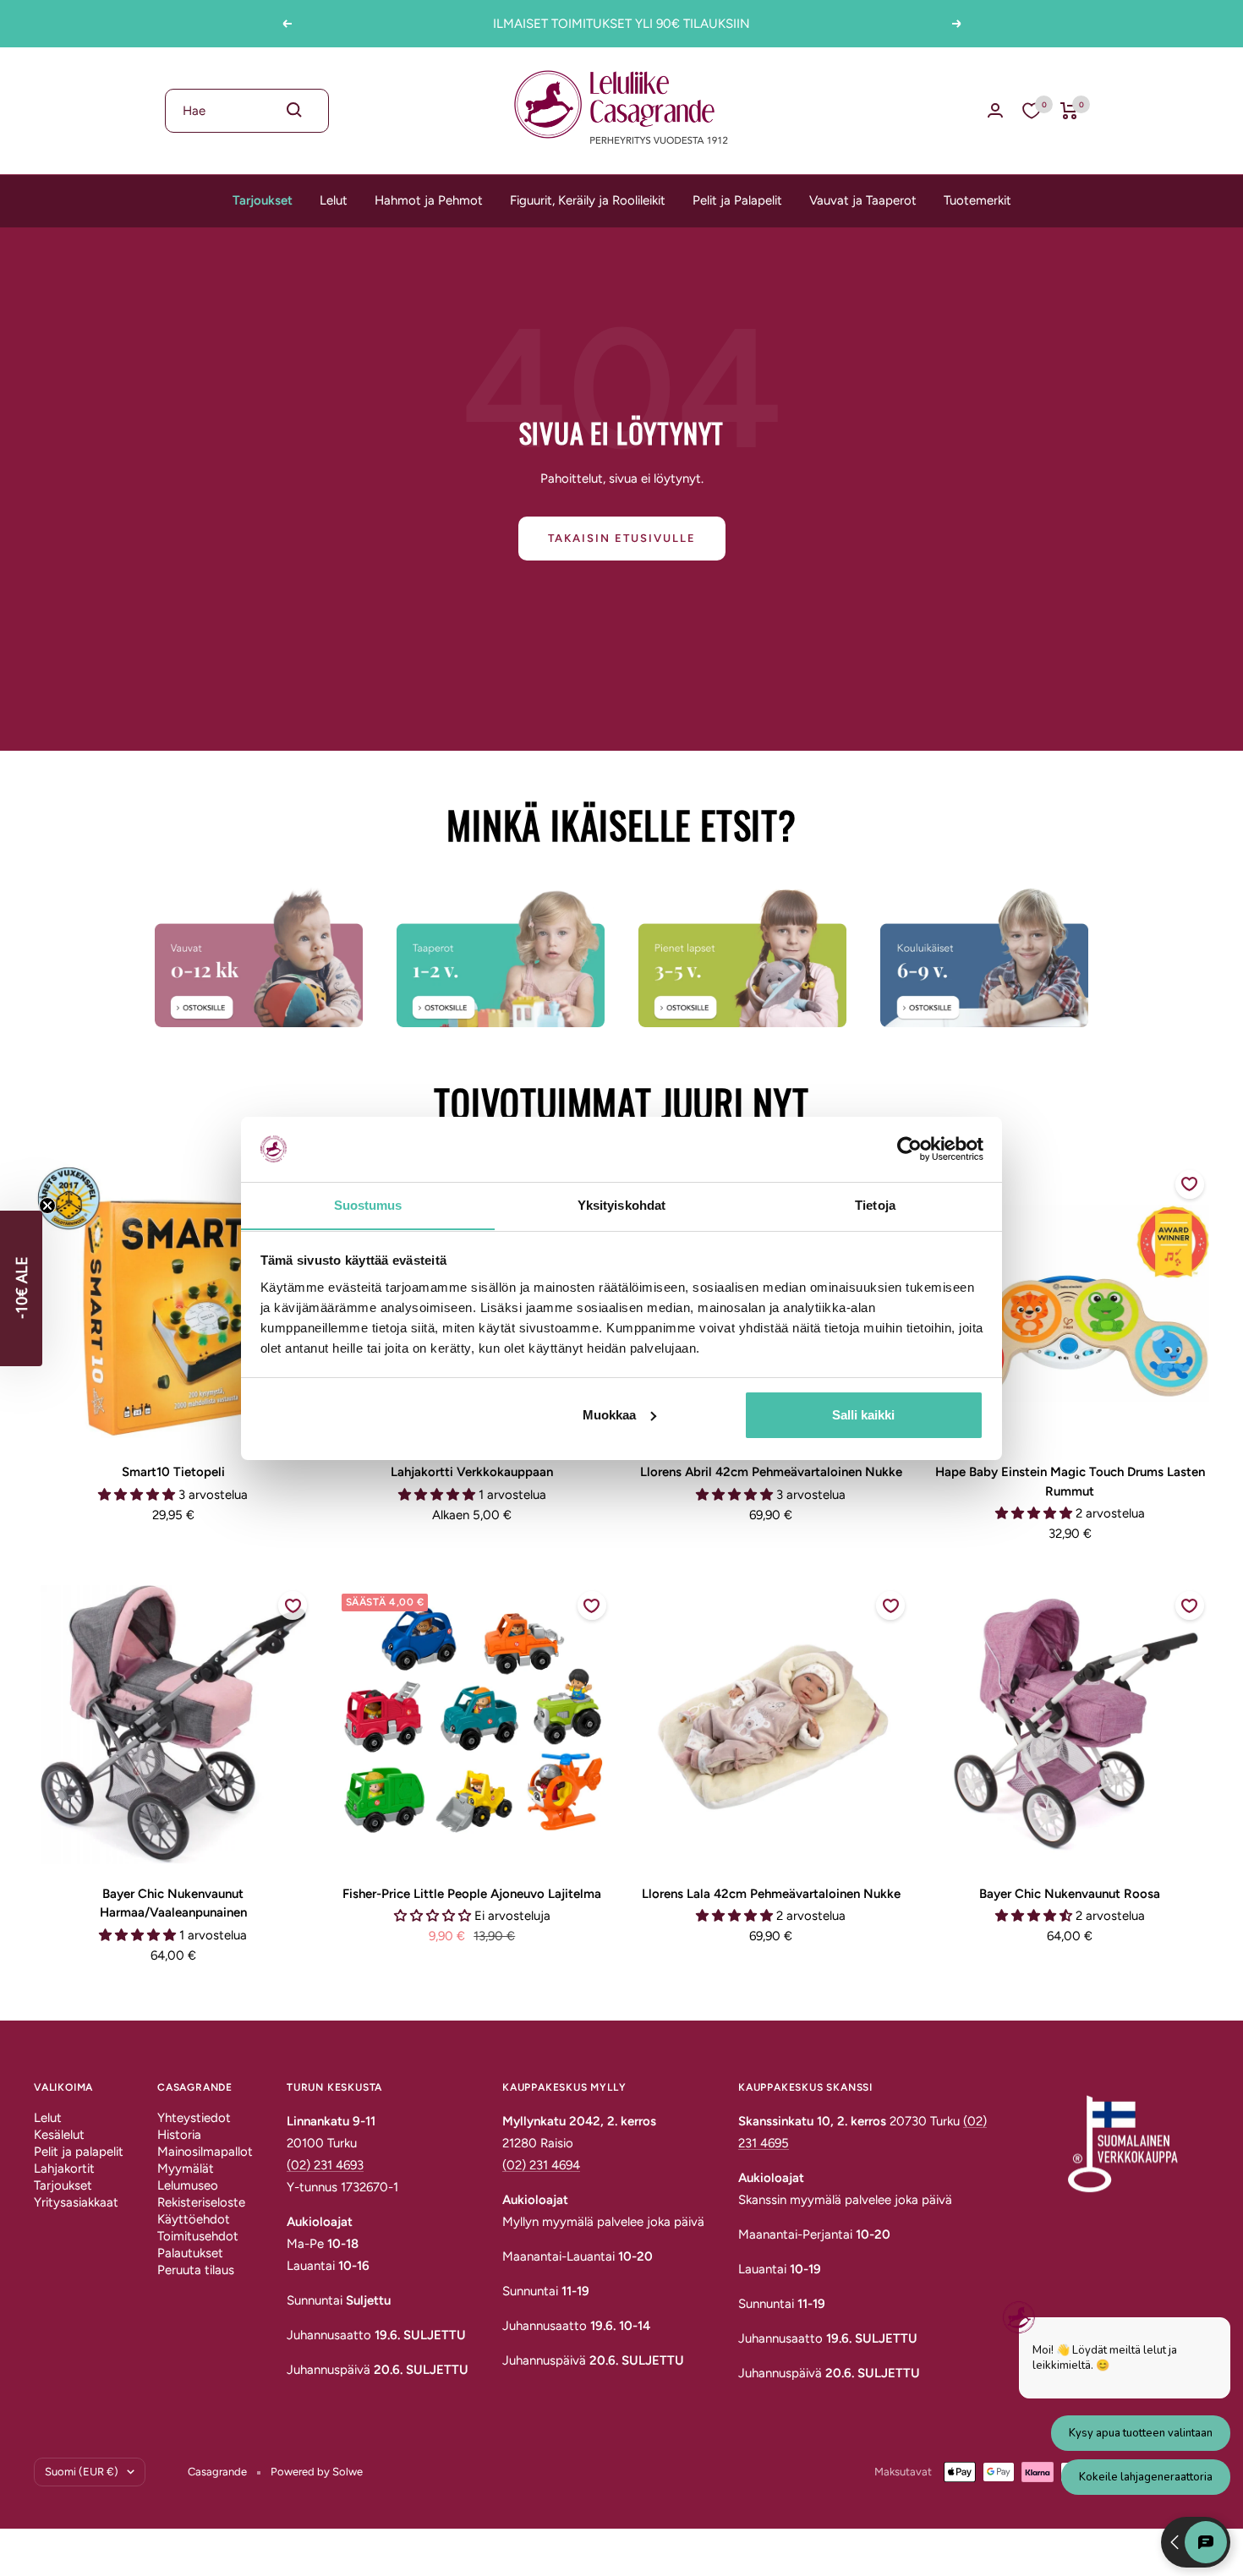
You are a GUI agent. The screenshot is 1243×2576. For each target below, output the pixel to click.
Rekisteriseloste (201, 2202)
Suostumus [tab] (368, 1204)
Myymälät (186, 2169)
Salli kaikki (863, 1415)
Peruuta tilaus (196, 2270)
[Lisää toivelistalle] (1190, 1184)
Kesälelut (59, 2135)
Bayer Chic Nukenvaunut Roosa (1070, 1894)
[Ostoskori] (1069, 111)
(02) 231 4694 (541, 2165)
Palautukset (190, 2253)
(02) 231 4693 (325, 2165)
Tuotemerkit (977, 200)
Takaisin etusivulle (622, 538)
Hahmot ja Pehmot (429, 200)
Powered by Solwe (317, 2472)
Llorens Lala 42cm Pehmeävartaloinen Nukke (771, 1894)
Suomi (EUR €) (82, 2472)
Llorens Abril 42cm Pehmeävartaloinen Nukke (771, 1472)
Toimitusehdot (198, 2236)
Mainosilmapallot (205, 2152)
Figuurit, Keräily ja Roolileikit (588, 200)
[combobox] (247, 111)
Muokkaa (609, 1415)
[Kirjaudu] (995, 110)
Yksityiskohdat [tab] (621, 1204)
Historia (179, 2135)
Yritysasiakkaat (76, 2202)
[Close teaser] (47, 1206)
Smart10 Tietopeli (173, 1472)
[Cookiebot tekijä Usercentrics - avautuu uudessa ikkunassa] (909, 1149)
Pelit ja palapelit (79, 2152)
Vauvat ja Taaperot (863, 200)
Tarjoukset (263, 200)
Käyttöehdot (194, 2219)
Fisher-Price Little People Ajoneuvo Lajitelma (472, 1894)
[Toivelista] (1032, 111)
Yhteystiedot (194, 2118)
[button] (21, 1288)
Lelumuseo (188, 2185)
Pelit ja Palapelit (737, 200)
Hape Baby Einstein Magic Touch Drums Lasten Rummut (1070, 1482)
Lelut (334, 200)
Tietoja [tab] (875, 1204)
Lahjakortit (64, 2169)
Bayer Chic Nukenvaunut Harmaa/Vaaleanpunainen (173, 1903)
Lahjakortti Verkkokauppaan (472, 1472)
